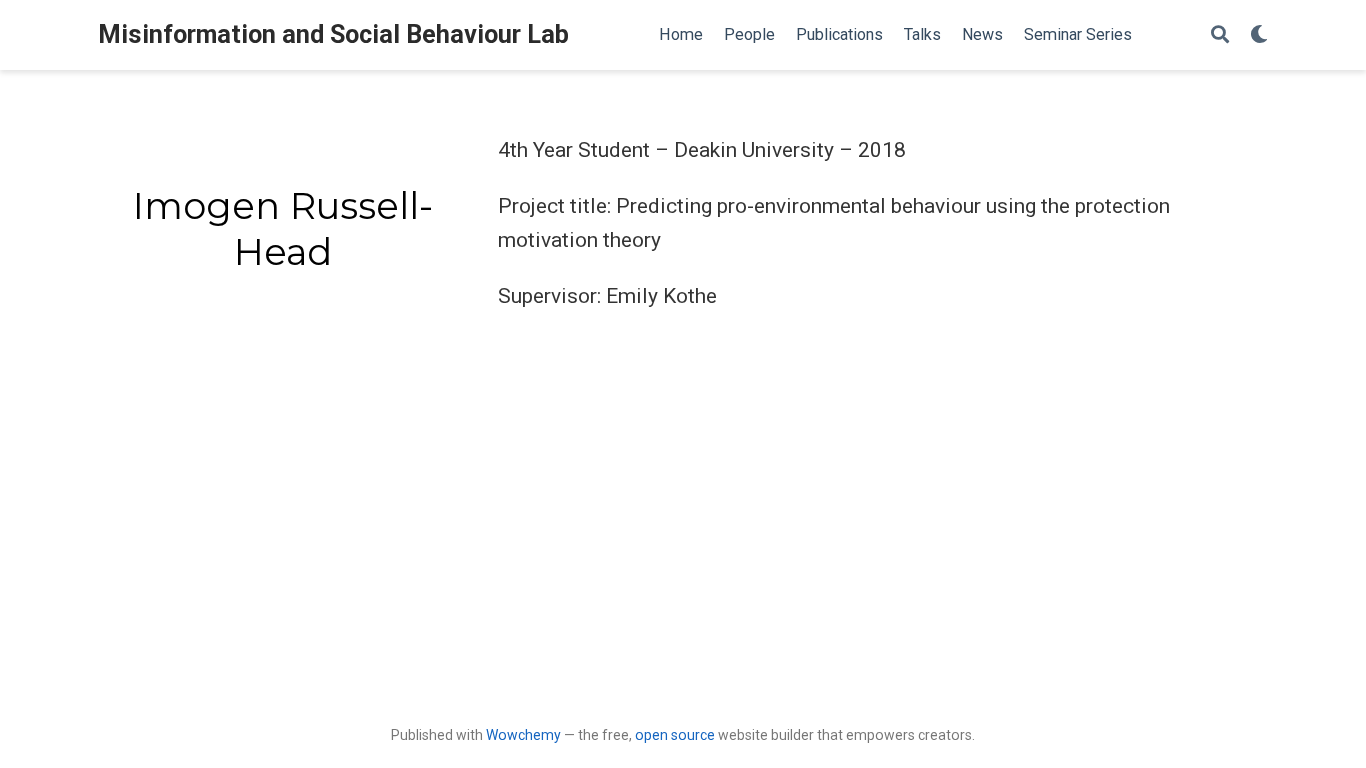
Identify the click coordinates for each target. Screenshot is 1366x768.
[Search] (1220, 35)
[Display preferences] (1259, 35)
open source (675, 735)
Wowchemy (523, 735)
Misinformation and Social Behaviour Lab (333, 34)
